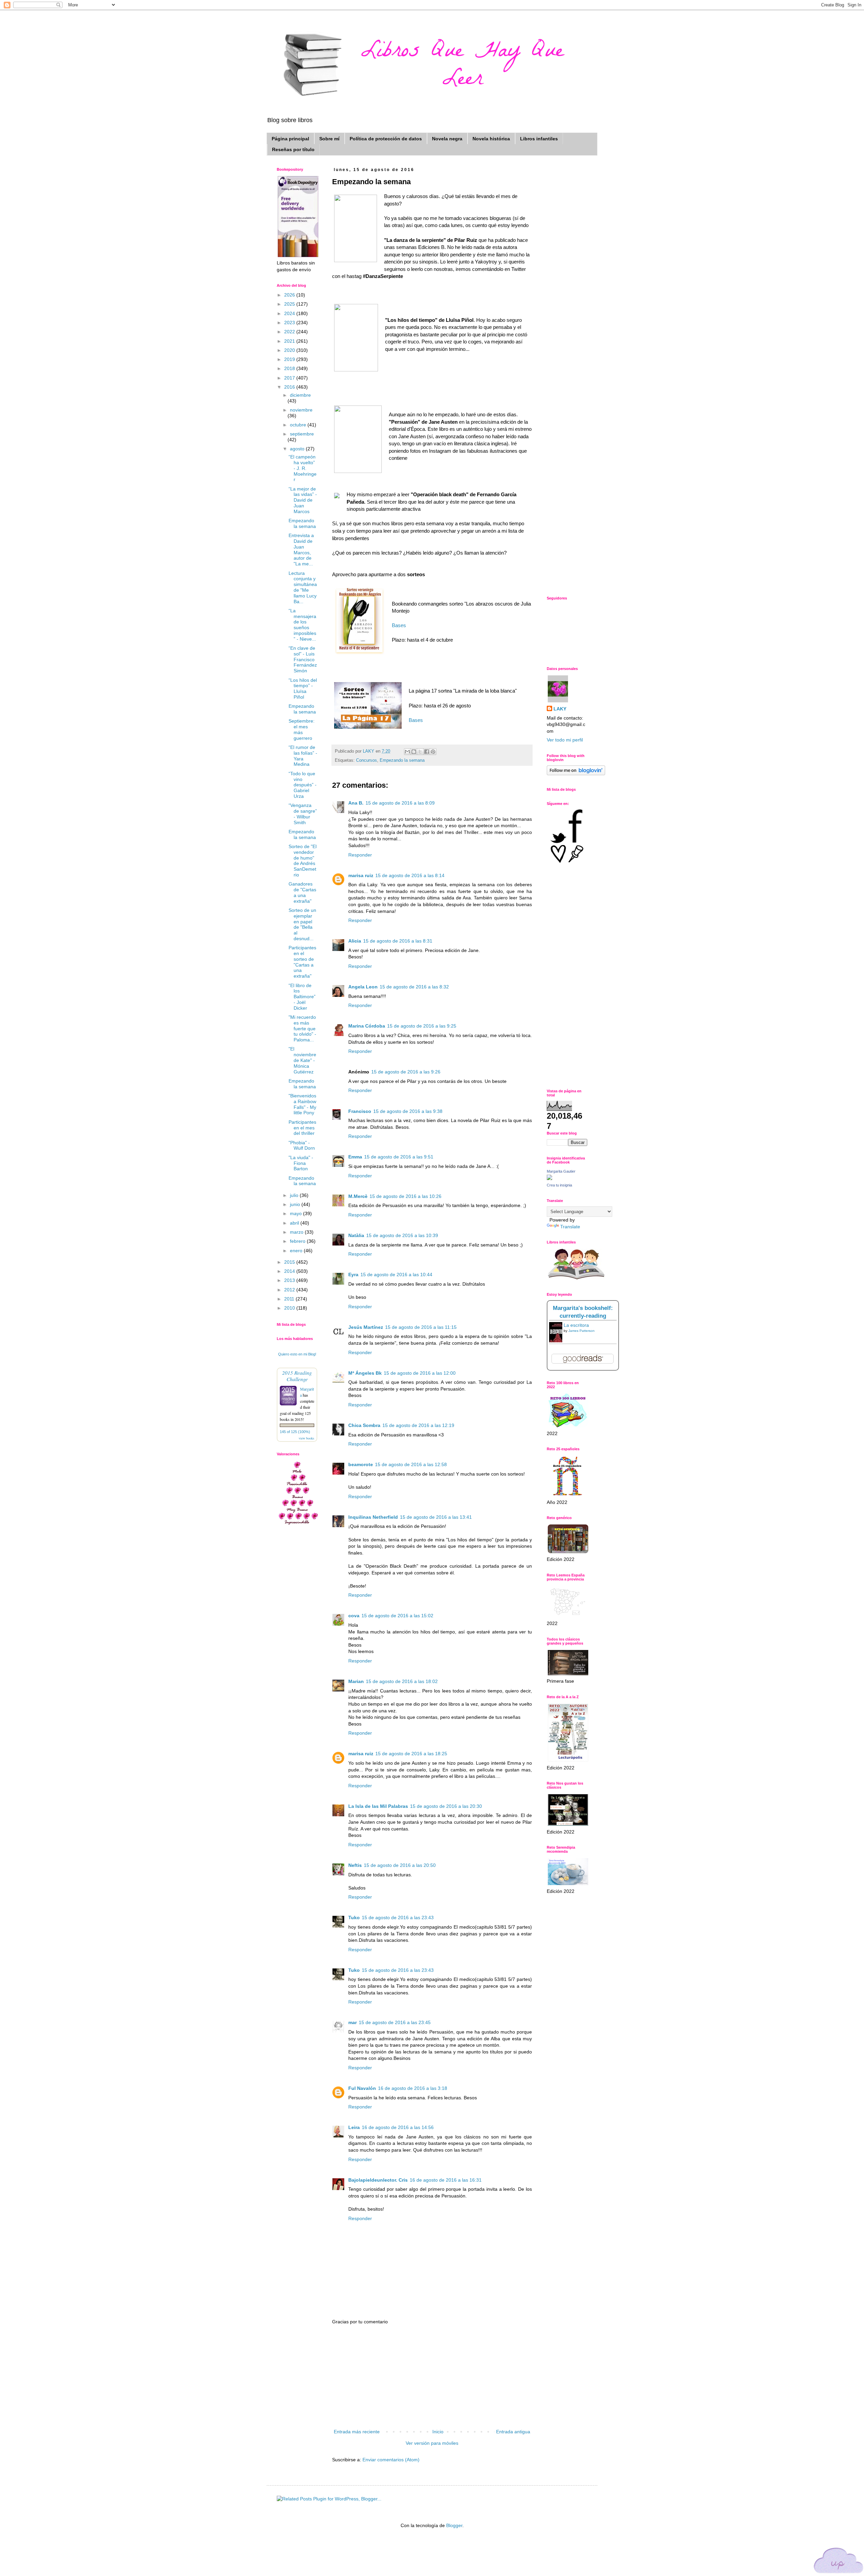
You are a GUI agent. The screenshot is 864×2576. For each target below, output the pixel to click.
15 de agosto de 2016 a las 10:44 (396, 1275)
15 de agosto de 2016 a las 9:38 (408, 1111)
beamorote (361, 1464)
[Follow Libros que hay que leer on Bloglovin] (576, 774)
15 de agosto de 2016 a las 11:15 (421, 1327)
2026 (290, 295)
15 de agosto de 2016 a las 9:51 (399, 1157)
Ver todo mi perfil (565, 740)
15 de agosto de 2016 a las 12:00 (420, 1373)
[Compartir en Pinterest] (433, 752)
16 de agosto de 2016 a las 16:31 (446, 2180)
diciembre (300, 395)
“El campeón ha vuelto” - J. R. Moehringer (303, 468)
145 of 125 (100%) (295, 1432)
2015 (290, 1262)
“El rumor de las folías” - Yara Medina (303, 756)
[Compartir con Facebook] (427, 752)
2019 (290, 359)
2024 (290, 313)
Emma (355, 1157)
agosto (298, 449)
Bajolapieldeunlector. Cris (378, 2180)
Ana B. (356, 803)
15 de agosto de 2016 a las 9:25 (422, 1026)
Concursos (367, 760)
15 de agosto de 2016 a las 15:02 (397, 1616)
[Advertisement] (432, 2377)
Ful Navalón (362, 2088)
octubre (299, 425)
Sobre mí (329, 139)
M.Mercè (358, 1196)
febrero (298, 1241)
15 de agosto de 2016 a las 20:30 (446, 1806)
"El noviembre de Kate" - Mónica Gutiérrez (302, 1060)
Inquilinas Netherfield (373, 1517)
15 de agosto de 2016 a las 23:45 (395, 2022)
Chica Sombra (364, 1425)
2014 (290, 1271)
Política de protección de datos (386, 139)
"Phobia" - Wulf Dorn (302, 1145)
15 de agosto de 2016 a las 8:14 (410, 875)
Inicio (438, 2432)
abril (295, 1223)
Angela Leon (363, 987)
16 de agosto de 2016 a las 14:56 (398, 2127)
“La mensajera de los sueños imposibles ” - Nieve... (302, 625)
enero (297, 1251)
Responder (360, 855)
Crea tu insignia (559, 1185)
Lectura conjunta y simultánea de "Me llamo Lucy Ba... (303, 587)
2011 (290, 1299)
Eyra (353, 1275)
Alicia (355, 941)
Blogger (454, 2525)
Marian (356, 1681)
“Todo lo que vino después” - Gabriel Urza (303, 785)
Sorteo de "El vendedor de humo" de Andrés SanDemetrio (303, 861)
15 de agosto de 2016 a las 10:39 (402, 1235)
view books (306, 1438)
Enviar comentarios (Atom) (391, 2460)
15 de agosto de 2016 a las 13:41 (436, 1517)
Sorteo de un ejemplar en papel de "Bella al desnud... (302, 924)
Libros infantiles (539, 139)
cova (354, 1616)
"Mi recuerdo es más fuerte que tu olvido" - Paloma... (302, 1028)
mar (353, 2022)
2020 (290, 350)
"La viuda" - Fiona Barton (301, 1163)
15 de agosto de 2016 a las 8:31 (398, 941)
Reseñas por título (293, 149)
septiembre (302, 434)
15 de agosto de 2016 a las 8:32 (414, 987)
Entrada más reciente (357, 2432)
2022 (290, 332)
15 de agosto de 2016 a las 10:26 (406, 1196)
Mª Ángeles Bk (365, 1373)
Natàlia (356, 1235)
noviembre (301, 410)
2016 (290, 387)
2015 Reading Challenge (297, 1376)
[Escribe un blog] (414, 752)
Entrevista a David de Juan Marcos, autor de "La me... (301, 550)
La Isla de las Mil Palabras (378, 1806)
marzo (297, 1232)
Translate (570, 1227)
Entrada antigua (513, 2432)
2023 (290, 323)
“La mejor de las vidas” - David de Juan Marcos (303, 500)
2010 (290, 1308)
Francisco (360, 1111)
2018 (290, 368)
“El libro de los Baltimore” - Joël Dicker (302, 997)
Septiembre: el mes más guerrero (302, 729)
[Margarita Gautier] (549, 1178)
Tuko (354, 1917)
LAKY (560, 709)
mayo (296, 1213)
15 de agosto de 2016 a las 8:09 (400, 803)
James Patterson (582, 1331)
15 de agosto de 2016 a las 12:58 (411, 1464)
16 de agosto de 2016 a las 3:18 (413, 2088)
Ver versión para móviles (432, 2443)
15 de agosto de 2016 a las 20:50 (400, 1865)
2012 (290, 1290)
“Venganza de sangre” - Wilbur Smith (303, 814)
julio (295, 1195)
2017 (290, 378)
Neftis (355, 1865)
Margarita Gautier (561, 1171)
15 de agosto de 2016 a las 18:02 (402, 1681)
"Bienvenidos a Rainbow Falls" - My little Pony (302, 1104)
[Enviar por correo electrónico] (407, 752)
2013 (290, 1280)
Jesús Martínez (366, 1327)
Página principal (290, 139)
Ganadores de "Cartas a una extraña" (302, 892)
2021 (290, 341)
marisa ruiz (361, 875)
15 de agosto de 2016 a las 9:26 (406, 1072)
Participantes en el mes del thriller (302, 1128)
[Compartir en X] (420, 752)
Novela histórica (491, 139)
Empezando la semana (402, 760)
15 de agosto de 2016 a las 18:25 (411, 1754)
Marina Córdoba (367, 1026)
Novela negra (447, 139)
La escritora (576, 1325)
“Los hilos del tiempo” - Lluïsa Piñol (303, 689)
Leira (354, 2127)
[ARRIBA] (839, 2562)
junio (296, 1204)
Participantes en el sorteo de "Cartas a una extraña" (302, 962)
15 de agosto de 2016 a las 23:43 (398, 1917)
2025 (290, 304)
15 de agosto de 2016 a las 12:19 (418, 1425)
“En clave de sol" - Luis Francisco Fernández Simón (303, 659)
